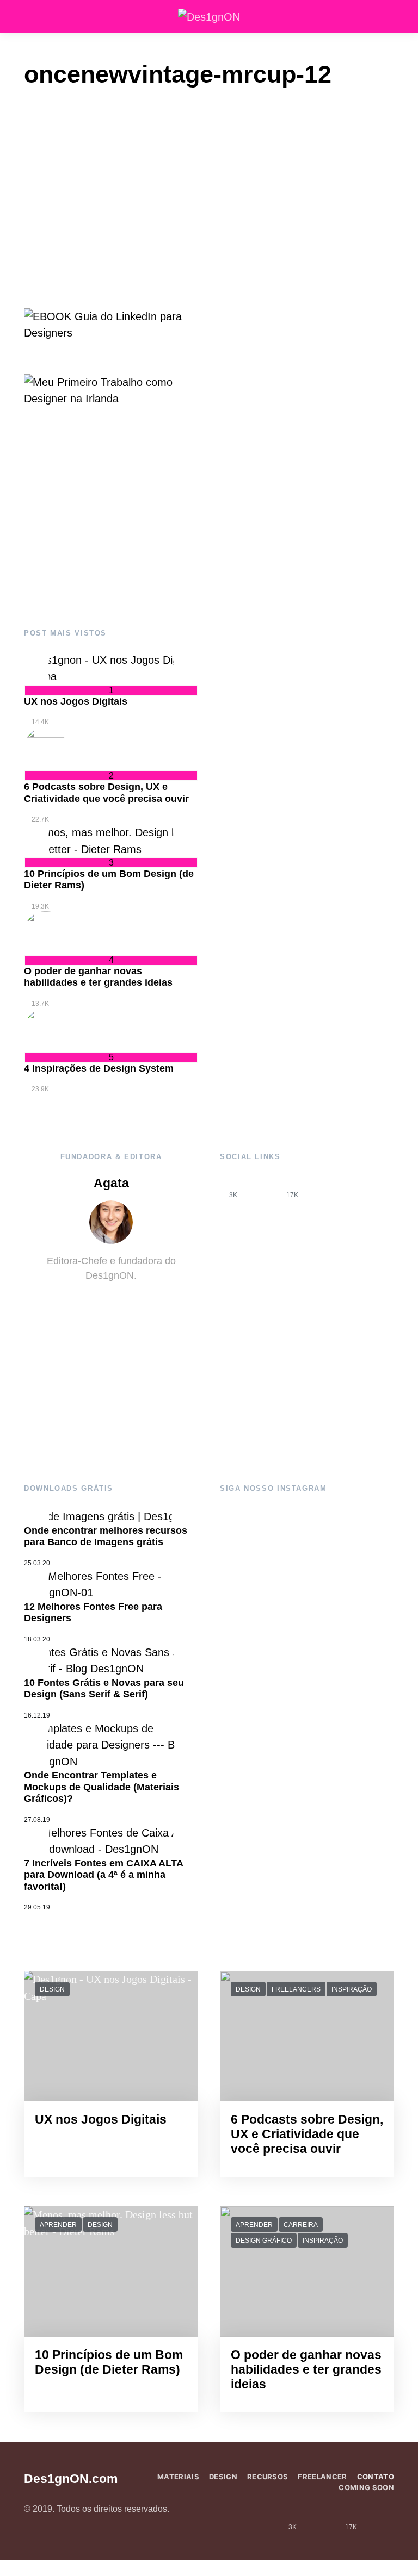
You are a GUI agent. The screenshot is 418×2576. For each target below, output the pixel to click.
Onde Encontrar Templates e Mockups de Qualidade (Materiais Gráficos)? (102, 1787)
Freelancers (296, 1989)
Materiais (178, 2477)
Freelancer (322, 2477)
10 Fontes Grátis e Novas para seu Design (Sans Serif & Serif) (104, 1689)
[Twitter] (322, 1187)
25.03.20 (37, 1563)
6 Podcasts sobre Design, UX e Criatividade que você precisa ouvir (106, 793)
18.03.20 (37, 1639)
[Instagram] (263, 1187)
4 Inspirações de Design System (99, 1068)
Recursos (268, 2477)
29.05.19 (37, 1907)
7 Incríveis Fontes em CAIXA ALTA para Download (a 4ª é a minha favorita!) (103, 1875)
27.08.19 (37, 1820)
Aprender (58, 2225)
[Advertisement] (111, 518)
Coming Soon (366, 2487)
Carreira (301, 2225)
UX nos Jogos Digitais (76, 701)
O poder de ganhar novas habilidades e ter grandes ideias (98, 977)
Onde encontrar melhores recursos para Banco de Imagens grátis (106, 1536)
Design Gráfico (264, 2241)
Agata (111, 1183)
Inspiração (352, 1989)
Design (52, 1989)
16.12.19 (37, 1715)
